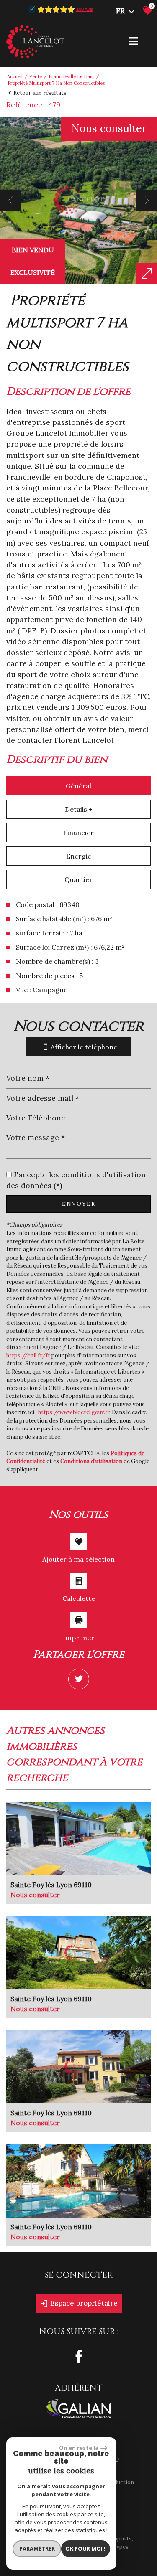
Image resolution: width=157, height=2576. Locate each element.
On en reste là (79, 2448)
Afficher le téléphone (84, 1047)
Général (78, 786)
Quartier (78, 879)
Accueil (15, 76)
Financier (78, 833)
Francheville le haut (71, 76)
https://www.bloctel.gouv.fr (74, 1412)
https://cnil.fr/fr (28, 1355)
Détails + (79, 809)
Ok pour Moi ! (85, 2548)
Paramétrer (37, 2548)
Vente (36, 76)
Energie (79, 856)
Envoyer (79, 1204)
